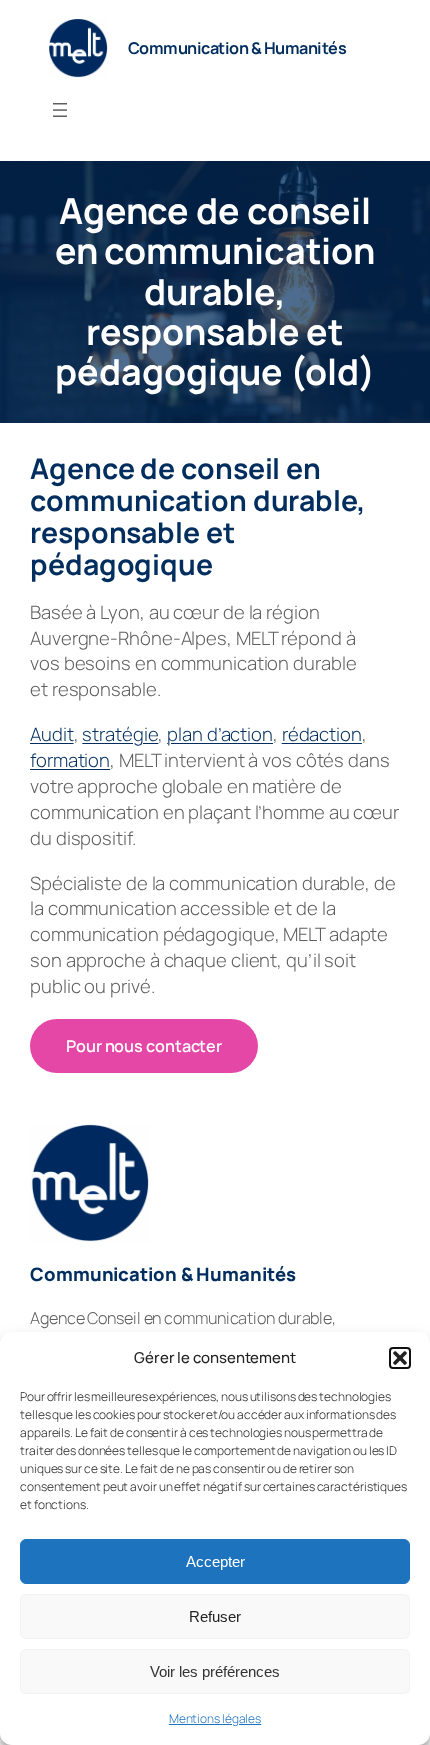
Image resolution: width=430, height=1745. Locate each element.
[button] (400, 1358)
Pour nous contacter (144, 1046)
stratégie (120, 734)
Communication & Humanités (237, 48)
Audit (52, 734)
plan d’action (220, 734)
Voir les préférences (215, 1671)
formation (70, 760)
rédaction (322, 734)
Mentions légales (215, 1718)
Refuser (215, 1616)
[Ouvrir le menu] (60, 110)
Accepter (215, 1561)
